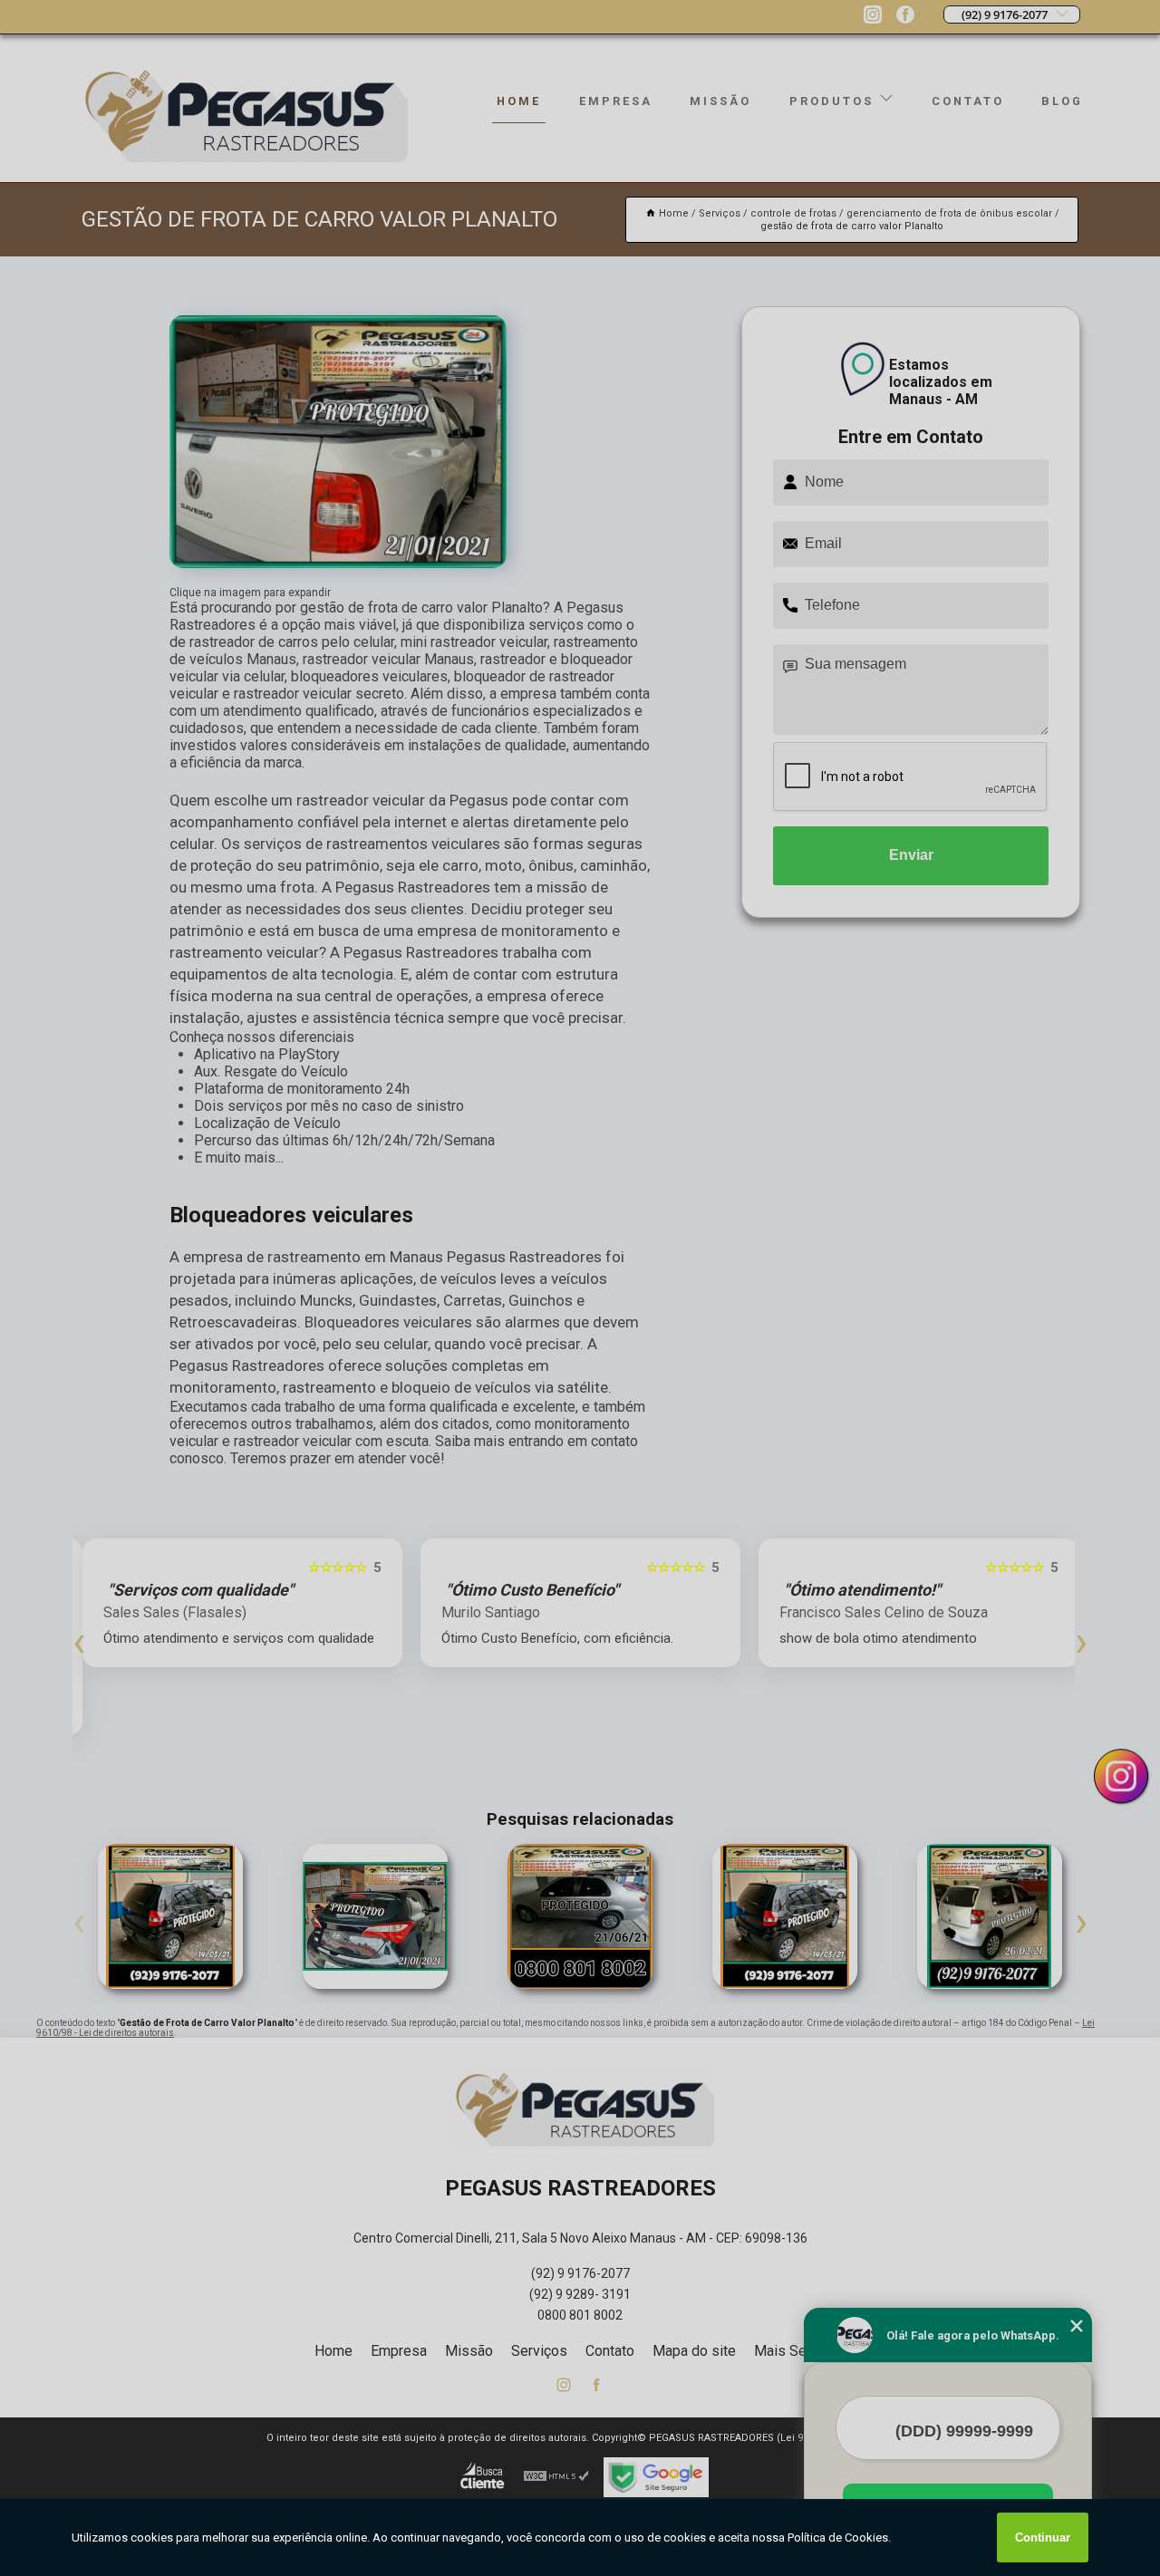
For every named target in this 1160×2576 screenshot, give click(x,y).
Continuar (1043, 2537)
